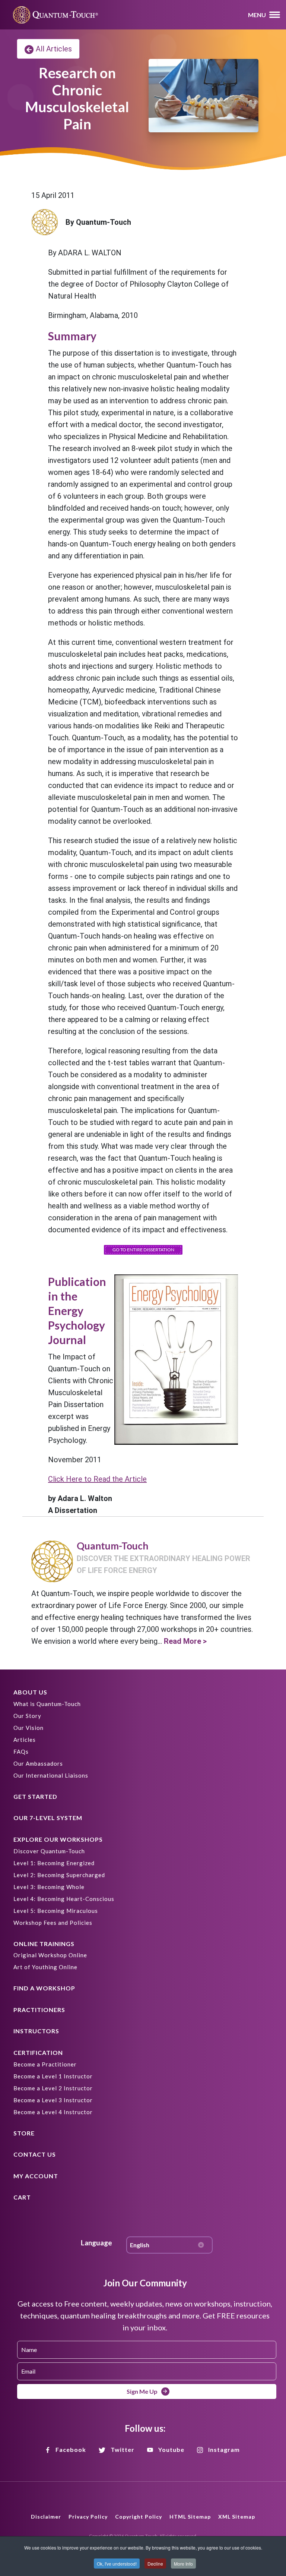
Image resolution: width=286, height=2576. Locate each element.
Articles (25, 1740)
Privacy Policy (88, 2517)
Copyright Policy (139, 2517)
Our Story (27, 1716)
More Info (183, 2564)
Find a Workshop (44, 1988)
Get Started (35, 1796)
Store (24, 2133)
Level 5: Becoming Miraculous (56, 1911)
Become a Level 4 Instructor (53, 2112)
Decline (155, 2564)
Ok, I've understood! (117, 2564)
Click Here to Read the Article (97, 1479)
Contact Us (35, 2154)
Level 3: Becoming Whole (49, 1887)
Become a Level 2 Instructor (53, 2088)
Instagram (224, 2449)
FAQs (21, 1752)
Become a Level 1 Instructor (53, 2076)
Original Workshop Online (50, 1955)
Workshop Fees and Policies (53, 1923)
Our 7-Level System (48, 1818)
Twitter (123, 2449)
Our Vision (28, 1728)
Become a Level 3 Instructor (53, 2100)
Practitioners (39, 2010)
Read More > (185, 1641)
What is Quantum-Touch (47, 1704)
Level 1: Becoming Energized (54, 1863)
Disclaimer (46, 2517)
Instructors (36, 2031)
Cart (22, 2197)
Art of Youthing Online (45, 1967)
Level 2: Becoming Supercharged (59, 1875)
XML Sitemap (237, 2517)
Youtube (171, 2449)
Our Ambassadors (38, 1763)
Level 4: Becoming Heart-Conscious (64, 1899)
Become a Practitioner (45, 2064)
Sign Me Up (142, 2391)
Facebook (71, 2449)
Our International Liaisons (51, 1775)
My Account (36, 2176)
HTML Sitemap (190, 2517)
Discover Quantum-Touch (49, 1851)
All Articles (54, 49)
